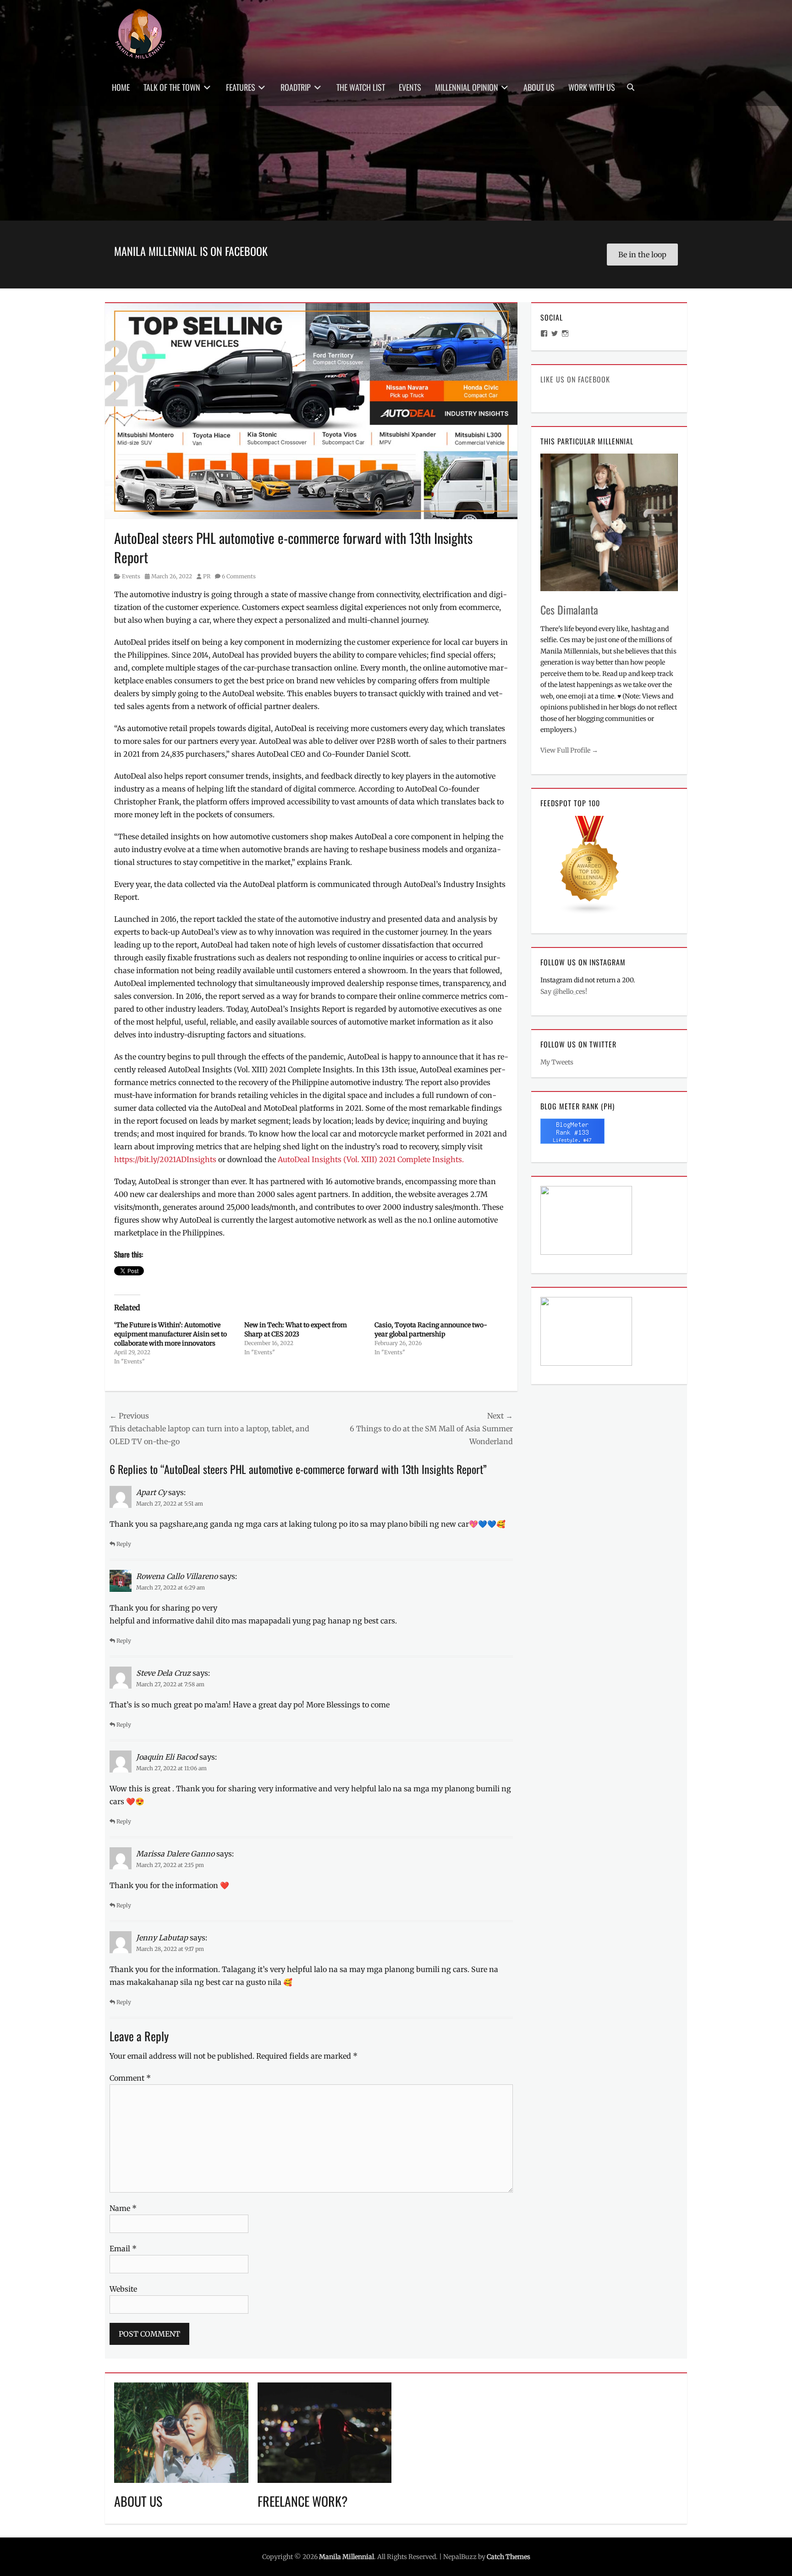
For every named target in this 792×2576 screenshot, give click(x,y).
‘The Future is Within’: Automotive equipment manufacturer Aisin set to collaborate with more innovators (170, 1334)
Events (410, 87)
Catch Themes (509, 2557)
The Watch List (361, 87)
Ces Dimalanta (569, 609)
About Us (539, 87)
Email (123, 2249)
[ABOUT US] (181, 2432)
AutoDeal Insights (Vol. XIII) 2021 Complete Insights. (371, 1159)
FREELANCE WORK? (303, 2501)
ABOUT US (138, 2501)
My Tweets (557, 1062)
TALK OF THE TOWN (172, 87)
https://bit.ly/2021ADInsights (165, 1159)
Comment (130, 2078)
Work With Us (592, 87)
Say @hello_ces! (564, 992)
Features (241, 87)
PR (207, 576)
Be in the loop (642, 255)
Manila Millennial (346, 2557)
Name (123, 2208)
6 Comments (239, 576)
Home (121, 87)
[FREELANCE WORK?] (325, 2432)
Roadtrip (296, 87)
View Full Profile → (569, 750)
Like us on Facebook (575, 379)
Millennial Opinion (467, 87)
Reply (124, 1544)
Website (123, 2289)
